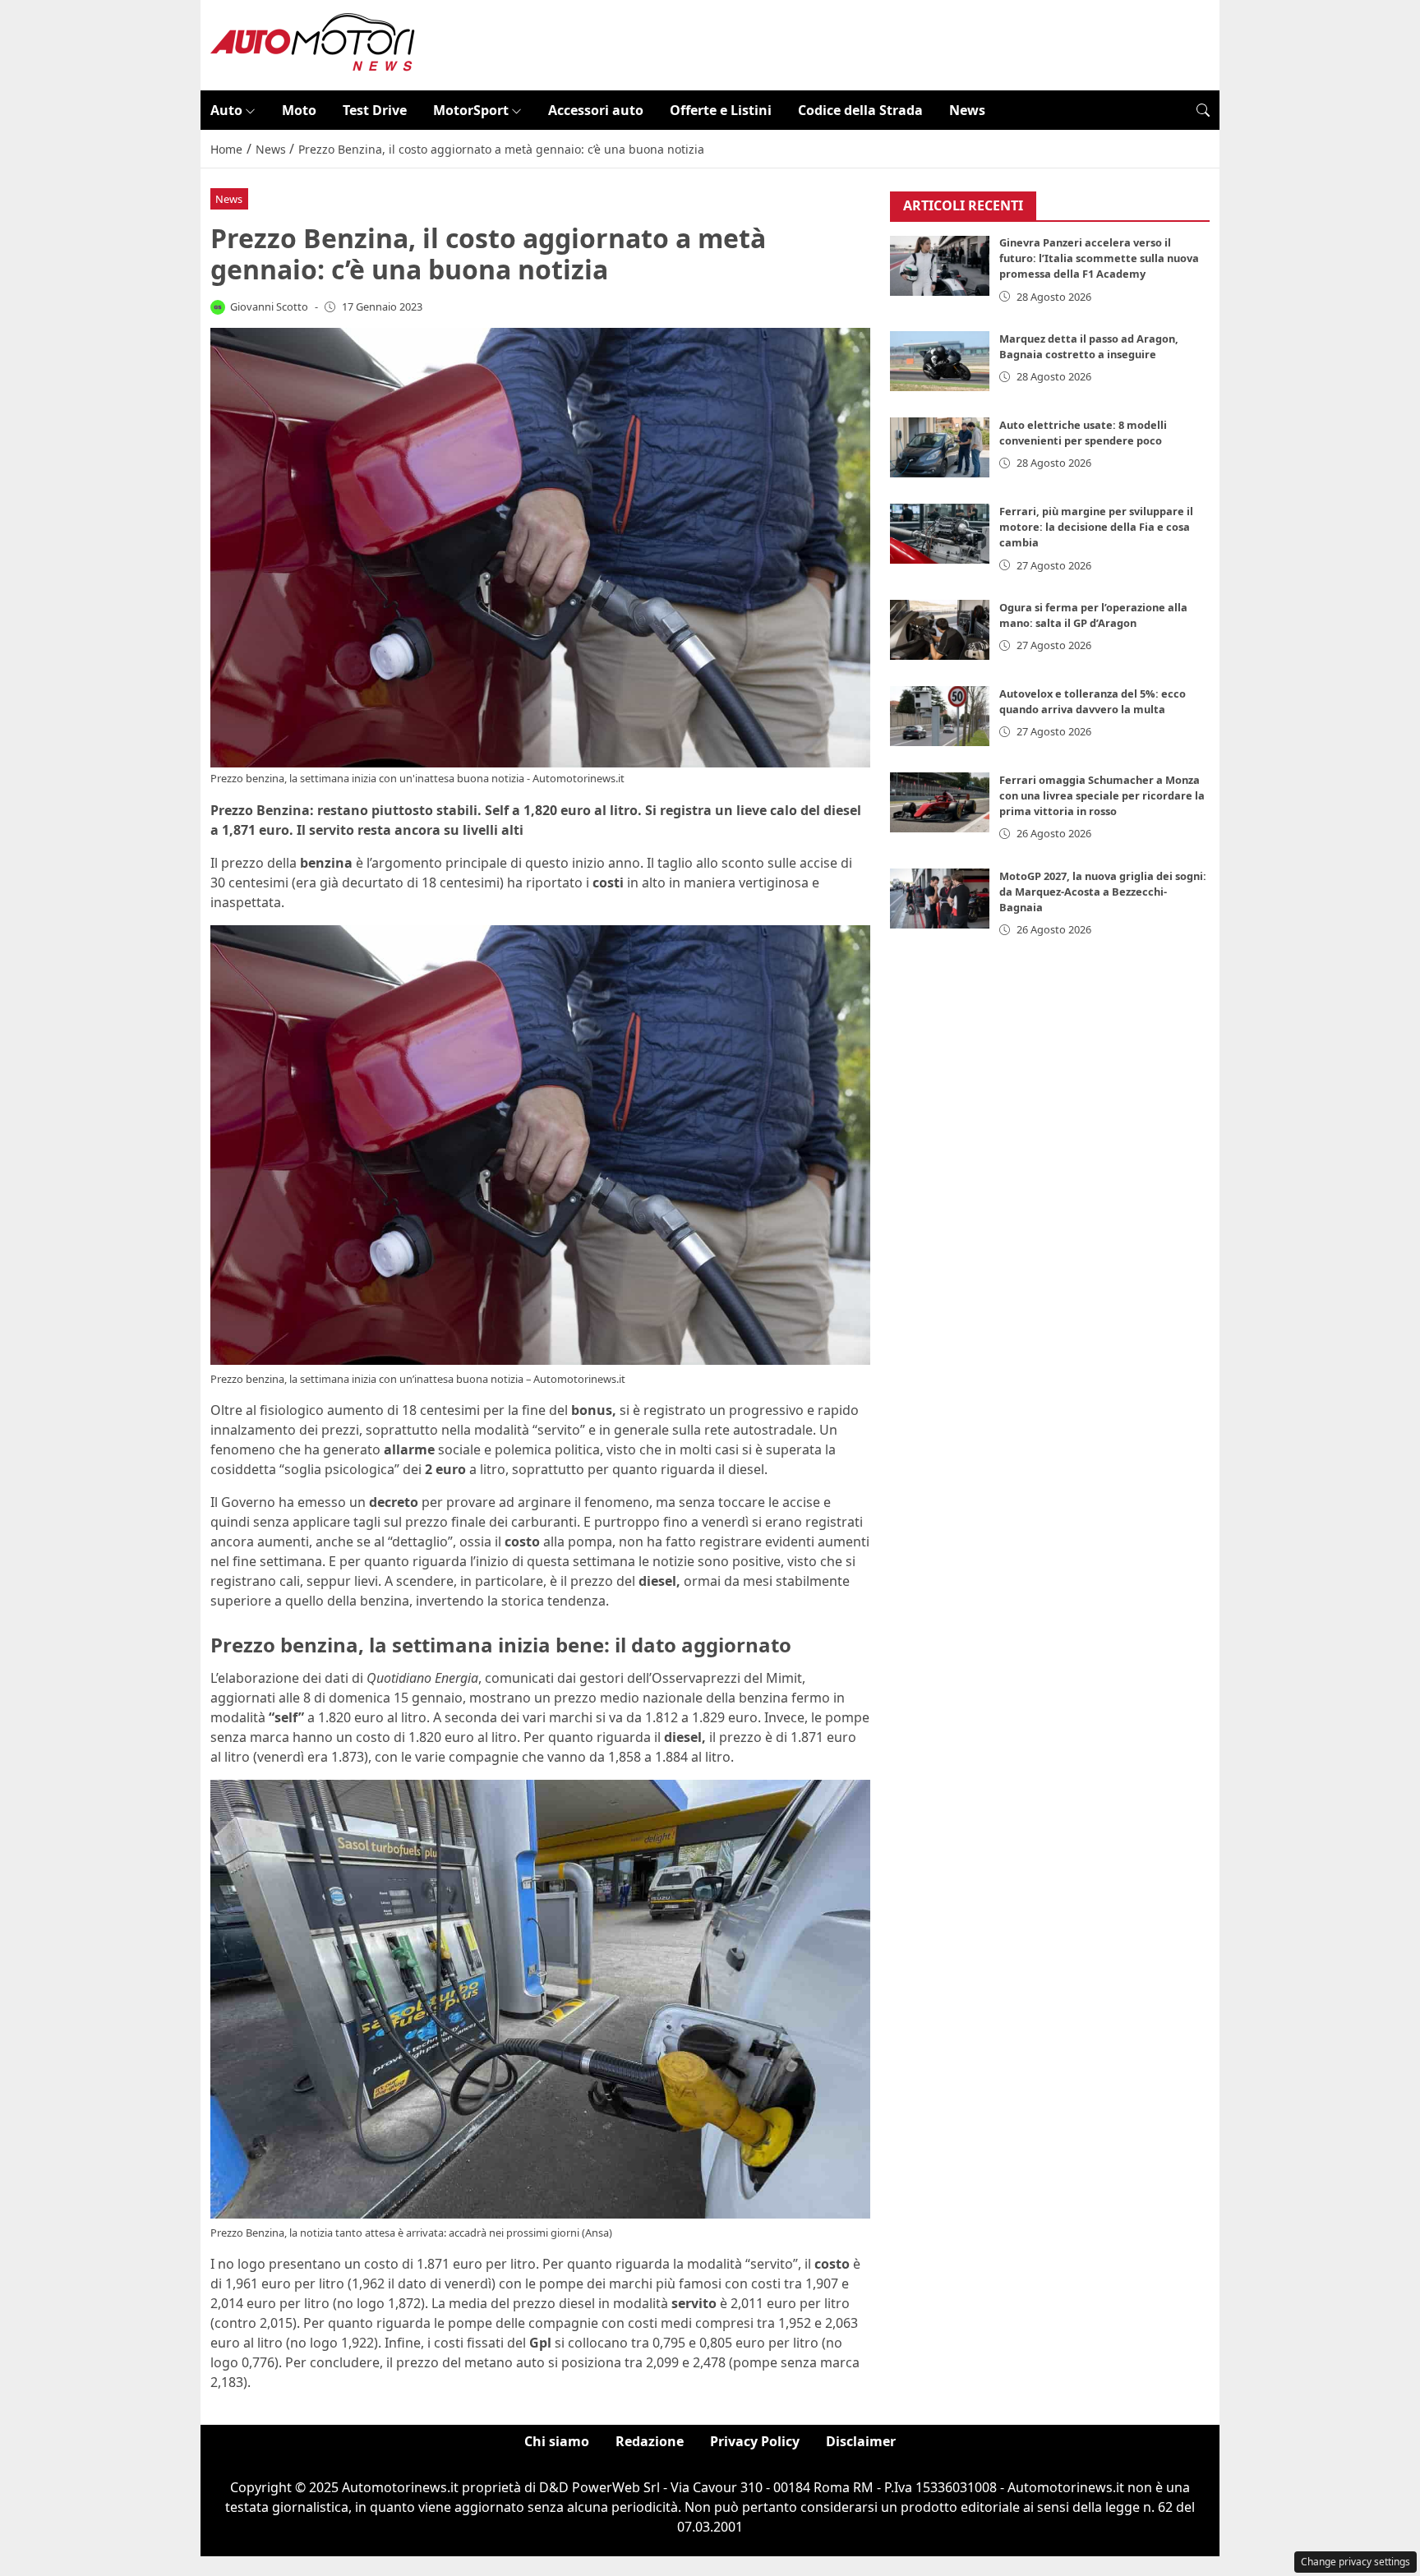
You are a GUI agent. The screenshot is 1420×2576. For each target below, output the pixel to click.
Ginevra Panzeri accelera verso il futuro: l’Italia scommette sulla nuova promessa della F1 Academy (1099, 259)
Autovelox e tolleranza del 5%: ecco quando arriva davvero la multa (1093, 701)
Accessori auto (596, 110)
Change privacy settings (1355, 2562)
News (967, 110)
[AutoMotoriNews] (313, 44)
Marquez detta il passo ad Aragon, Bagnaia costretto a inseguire (1089, 346)
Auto (226, 110)
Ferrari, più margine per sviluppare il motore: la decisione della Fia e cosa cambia (1096, 527)
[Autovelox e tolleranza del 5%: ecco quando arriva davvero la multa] (940, 716)
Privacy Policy (755, 2441)
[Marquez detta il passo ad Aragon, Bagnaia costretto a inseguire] (940, 361)
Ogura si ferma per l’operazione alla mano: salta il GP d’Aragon (1093, 615)
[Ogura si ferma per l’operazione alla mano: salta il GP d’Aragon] (940, 630)
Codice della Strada (860, 110)
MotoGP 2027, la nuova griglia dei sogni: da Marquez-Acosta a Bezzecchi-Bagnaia (1103, 892)
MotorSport (471, 110)
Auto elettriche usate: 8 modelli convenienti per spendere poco (1083, 433)
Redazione (650, 2441)
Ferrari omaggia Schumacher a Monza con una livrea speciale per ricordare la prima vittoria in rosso (1102, 795)
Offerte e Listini (721, 110)
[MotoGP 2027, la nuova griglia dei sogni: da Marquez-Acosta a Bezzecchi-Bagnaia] (940, 899)
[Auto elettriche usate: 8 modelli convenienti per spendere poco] (940, 447)
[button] (1203, 110)
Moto (299, 110)
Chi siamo (557, 2441)
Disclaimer (861, 2441)
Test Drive (375, 110)
